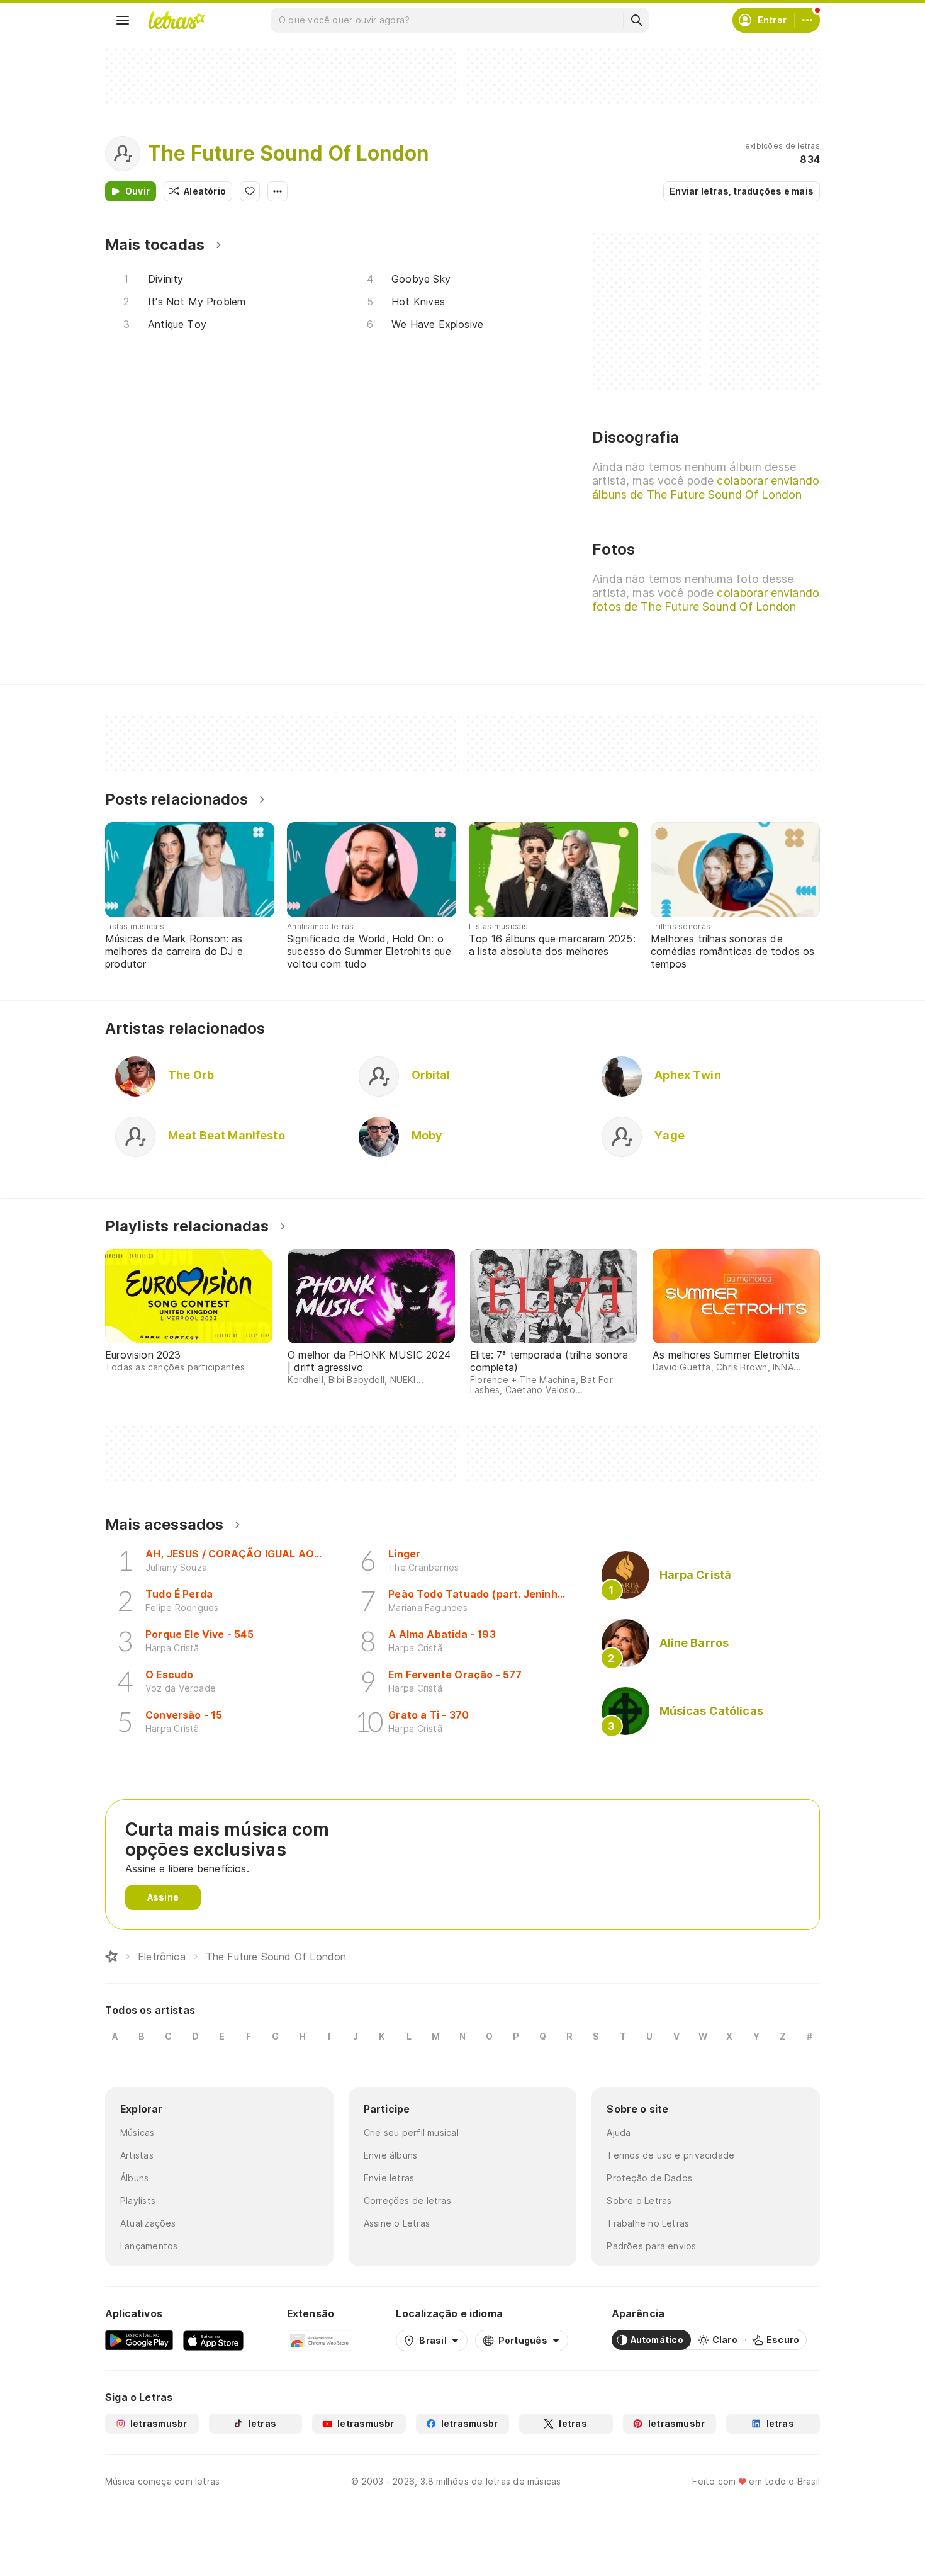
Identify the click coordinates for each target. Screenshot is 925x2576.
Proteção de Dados (649, 2178)
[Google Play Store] (139, 2340)
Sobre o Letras (639, 2200)
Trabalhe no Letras (648, 2223)
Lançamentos (149, 2246)
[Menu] (123, 20)
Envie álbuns (391, 2155)
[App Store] (213, 2340)
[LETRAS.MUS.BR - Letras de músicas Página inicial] (176, 20)
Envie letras (389, 2178)
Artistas (137, 2155)
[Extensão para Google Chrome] (320, 2340)
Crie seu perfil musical (411, 2133)
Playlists (138, 2200)
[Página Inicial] (111, 1957)
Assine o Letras (397, 2223)
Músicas (137, 2133)
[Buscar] (636, 20)
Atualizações (148, 2223)
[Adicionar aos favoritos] (250, 191)
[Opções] (277, 191)
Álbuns (134, 2178)
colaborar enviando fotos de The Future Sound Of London (706, 600)
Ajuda (619, 2133)
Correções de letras (407, 2200)
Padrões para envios (651, 2246)
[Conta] (807, 20)
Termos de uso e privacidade (670, 2155)
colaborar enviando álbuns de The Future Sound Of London (706, 488)
